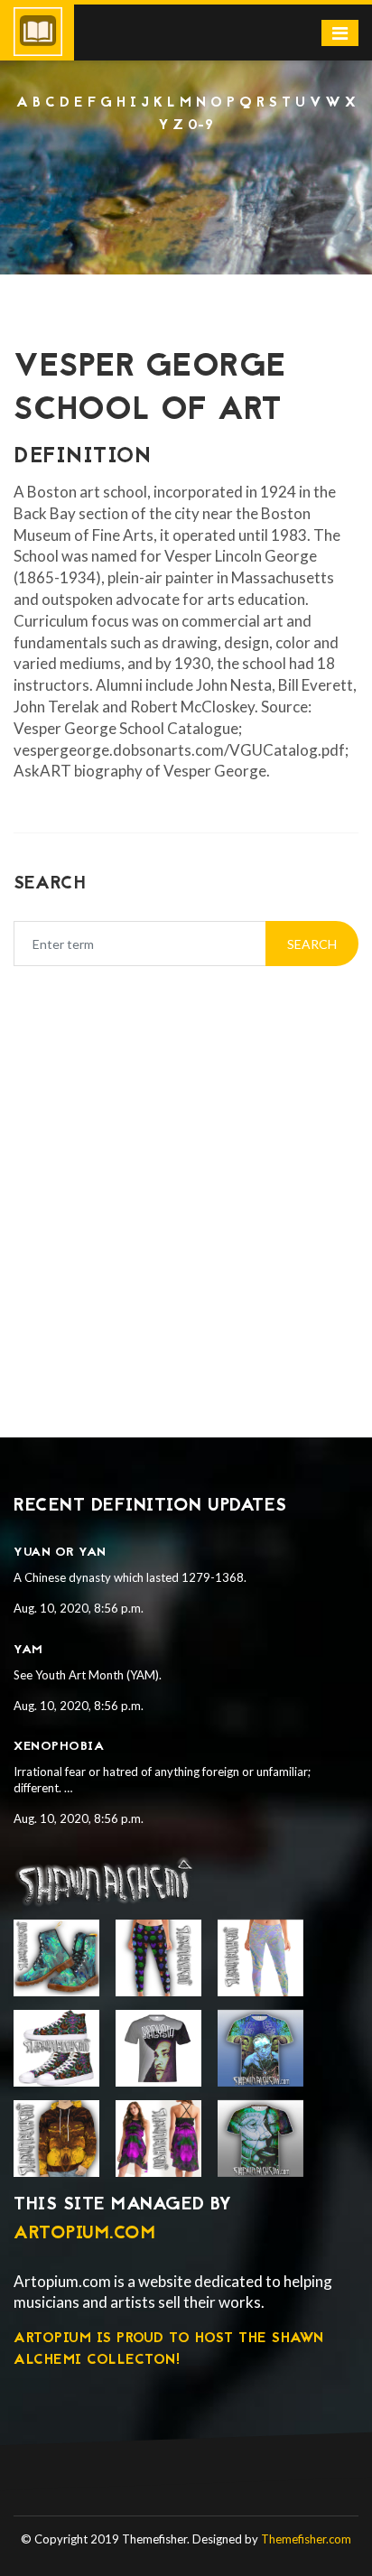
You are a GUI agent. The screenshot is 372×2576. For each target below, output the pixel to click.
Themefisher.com (306, 2539)
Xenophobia (59, 1747)
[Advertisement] (186, 185)
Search (312, 944)
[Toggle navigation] (340, 33)
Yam (28, 1650)
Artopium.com (84, 2234)
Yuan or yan (60, 1553)
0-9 (201, 126)
